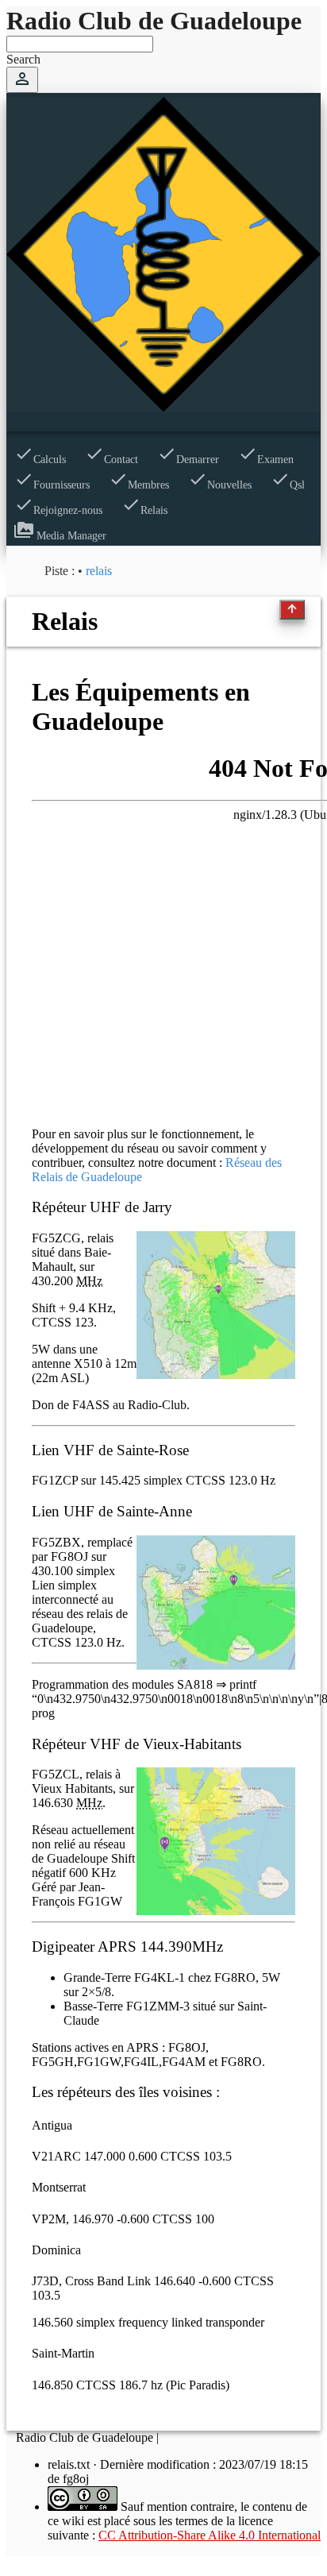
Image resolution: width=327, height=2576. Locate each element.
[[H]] (163, 408)
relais (99, 571)
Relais (144, 510)
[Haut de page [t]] (292, 610)
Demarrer (188, 460)
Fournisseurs (52, 485)
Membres (139, 485)
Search (23, 59)
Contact (112, 460)
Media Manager (60, 536)
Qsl (288, 485)
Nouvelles (220, 485)
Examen (266, 460)
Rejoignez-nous (58, 510)
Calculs (40, 460)
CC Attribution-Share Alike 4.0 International (210, 2535)
